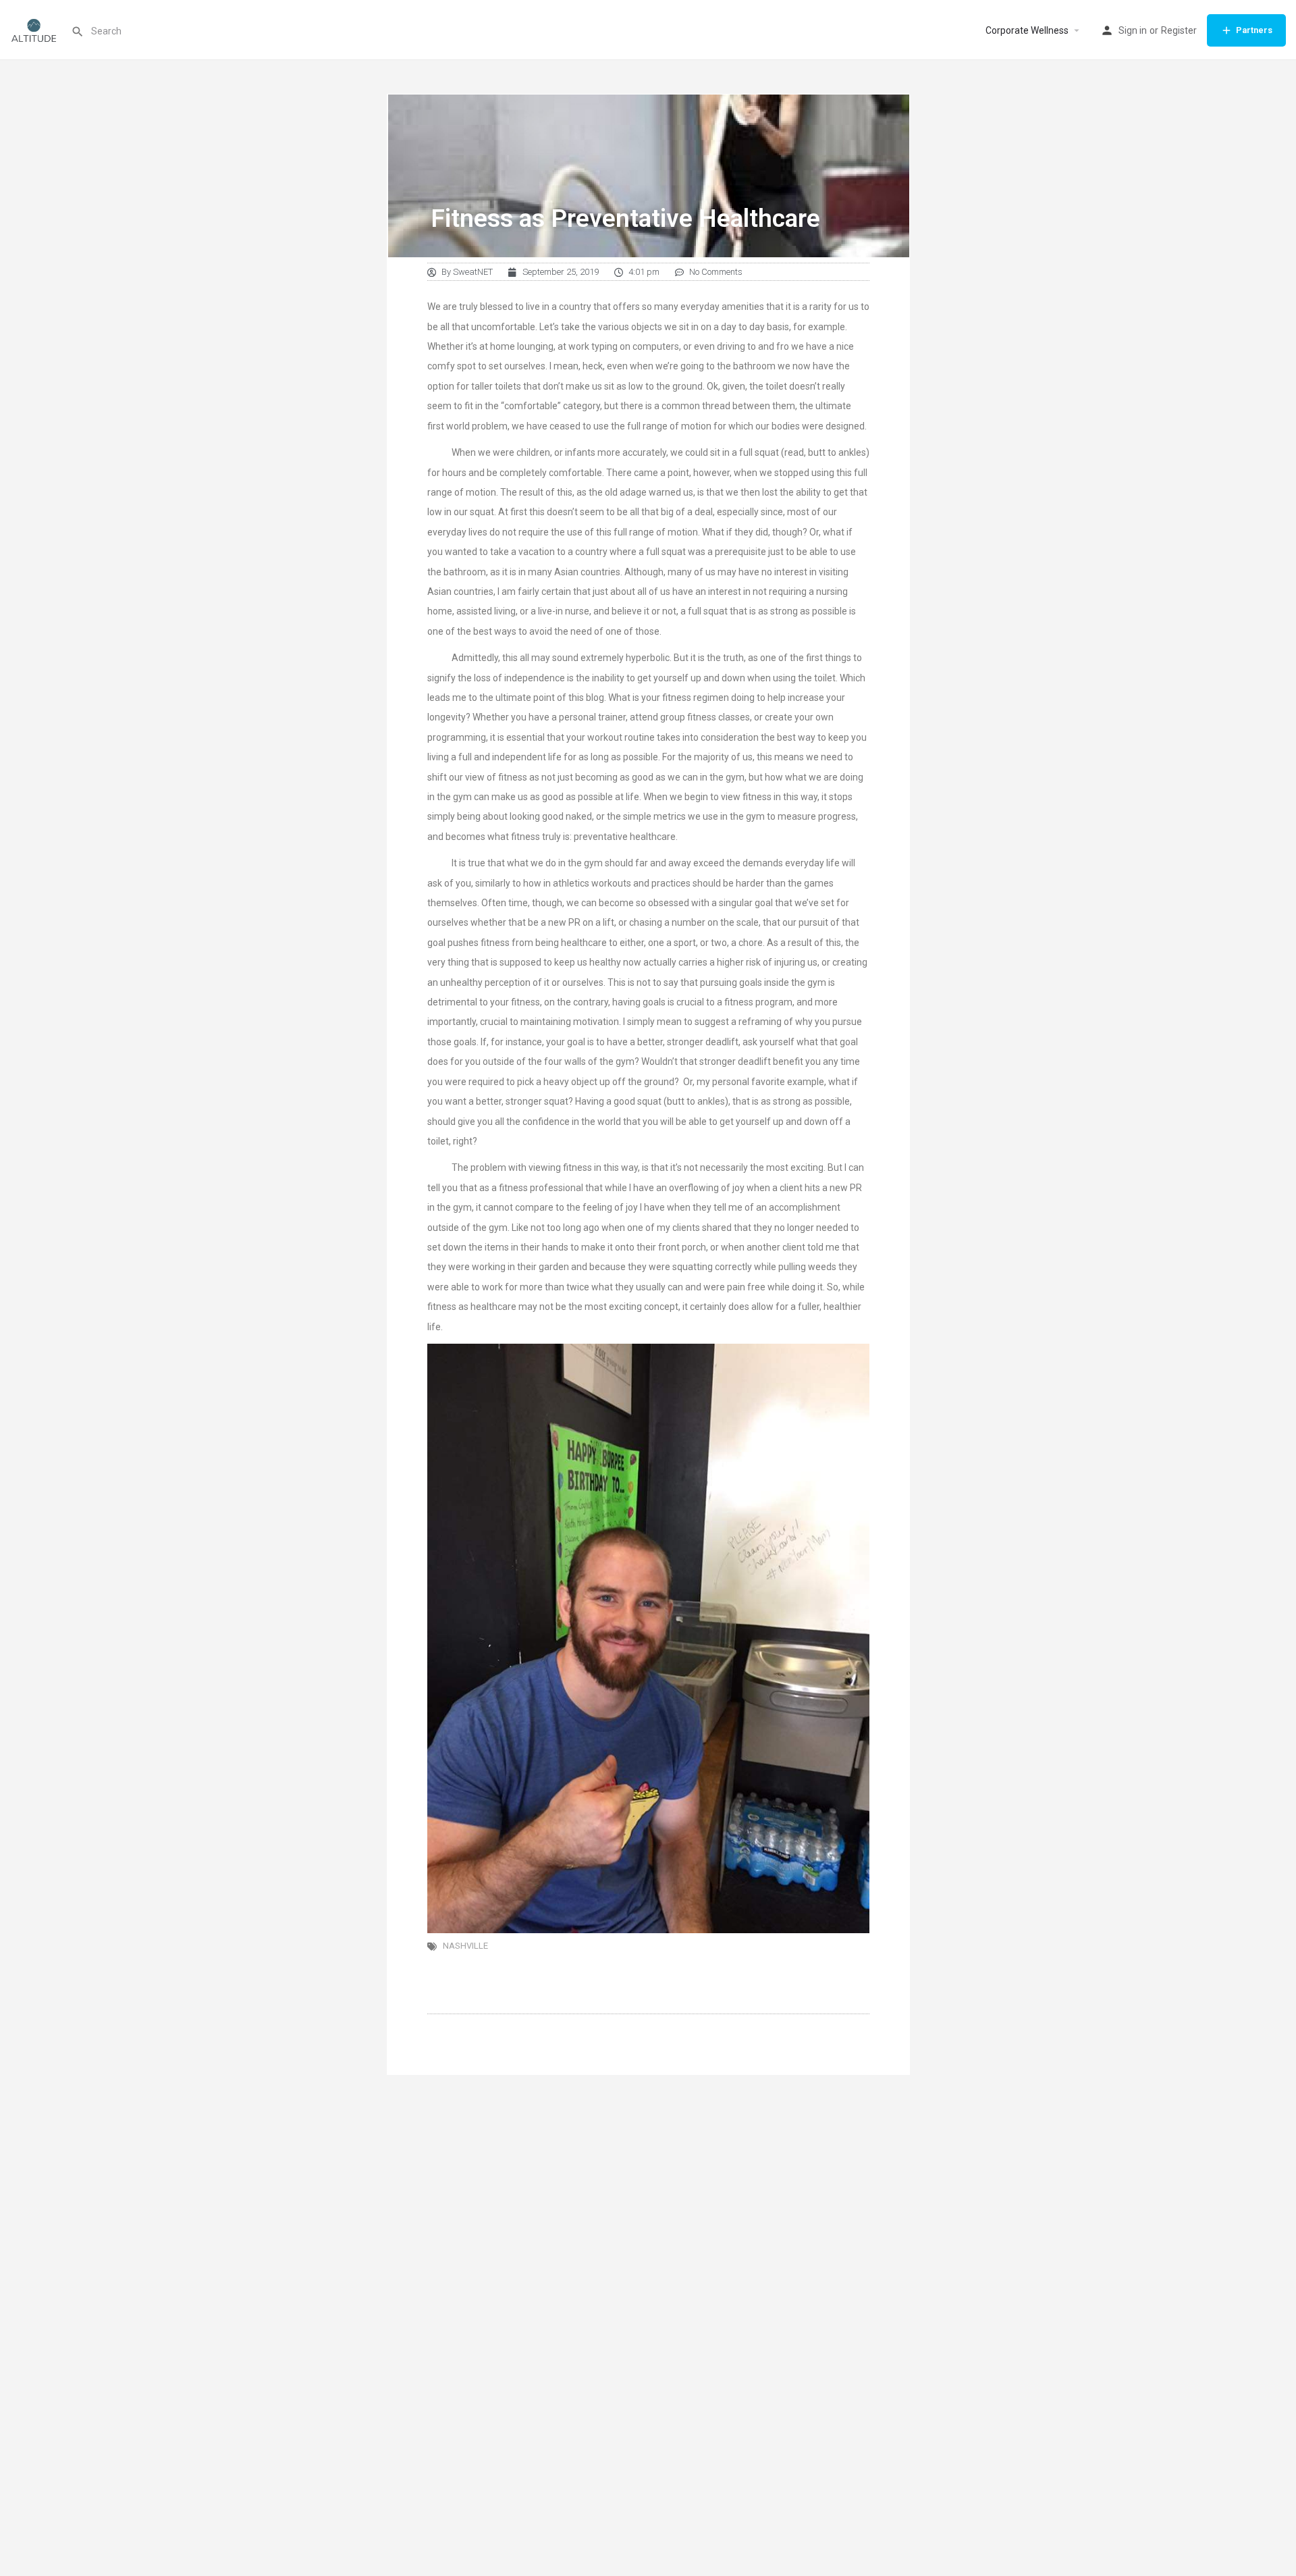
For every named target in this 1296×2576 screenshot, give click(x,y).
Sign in (1133, 30)
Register (1179, 30)
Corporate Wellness (1027, 30)
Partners (1254, 30)
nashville (465, 1946)
